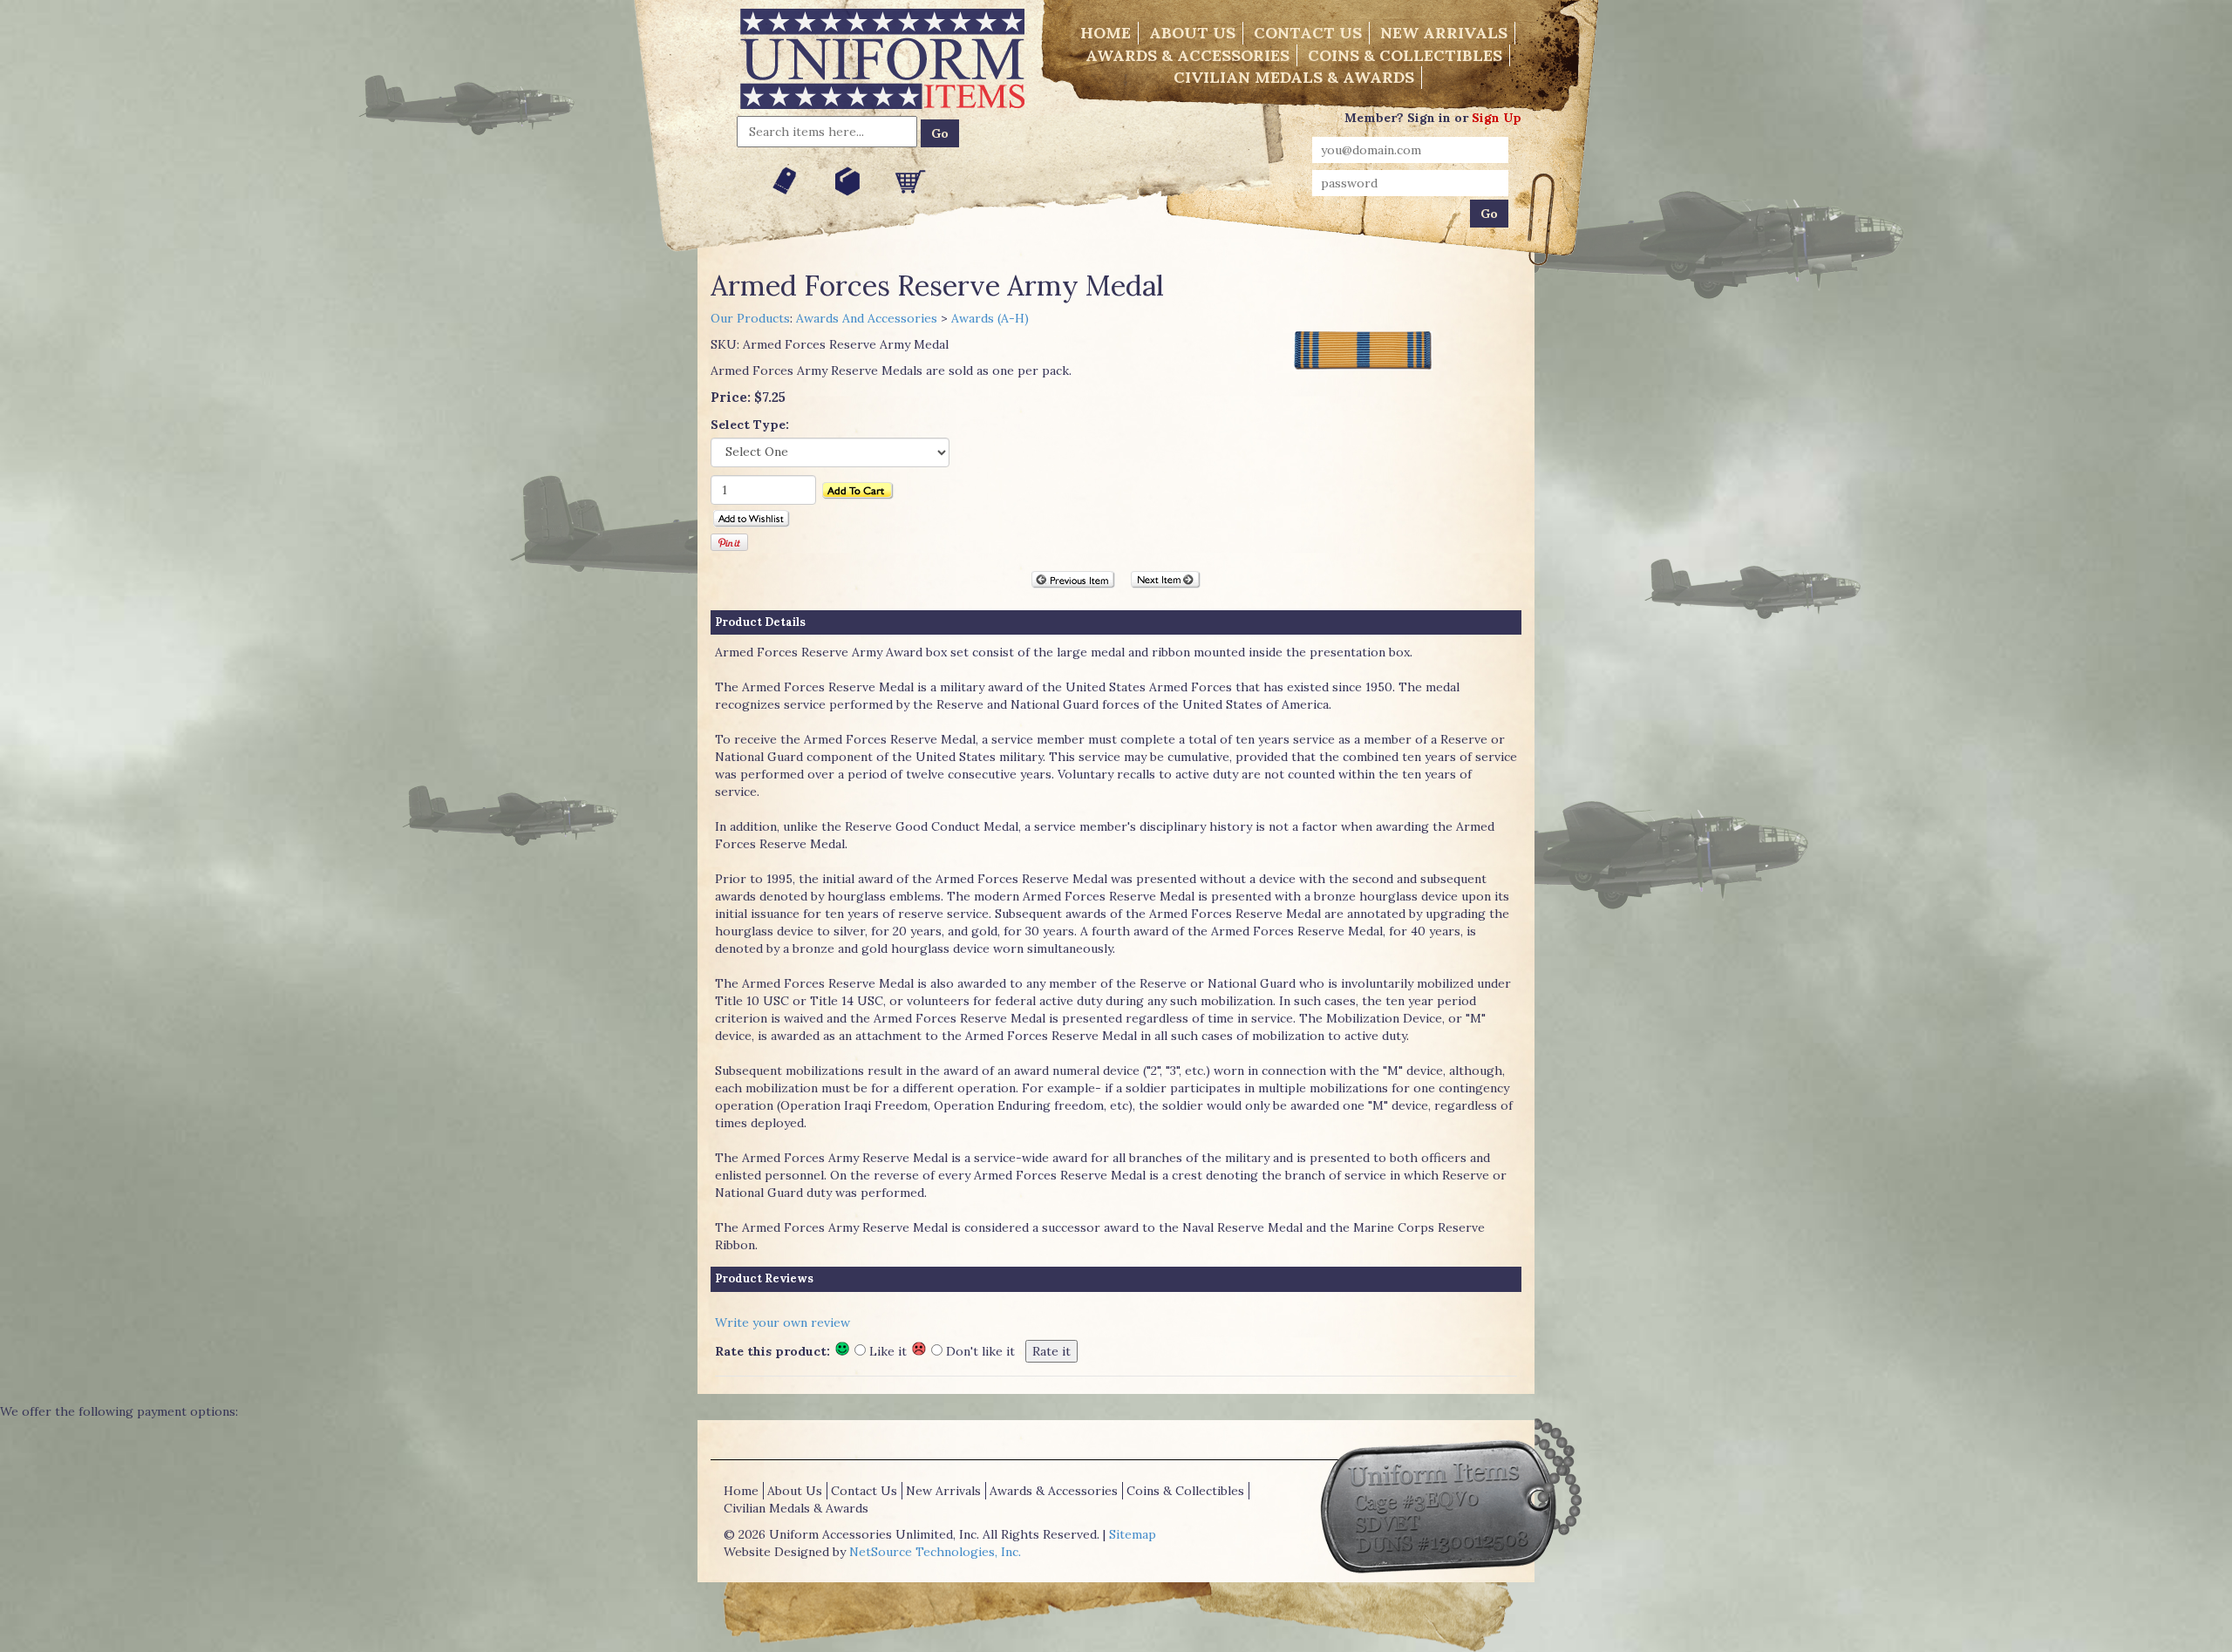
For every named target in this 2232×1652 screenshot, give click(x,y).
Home (1106, 33)
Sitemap (1133, 1534)
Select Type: (750, 425)
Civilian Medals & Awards (1294, 77)
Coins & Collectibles (1405, 55)
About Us (1192, 33)
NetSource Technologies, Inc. (935, 1552)
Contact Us (1308, 33)
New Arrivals (1444, 33)
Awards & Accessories (1187, 55)
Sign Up (1497, 118)
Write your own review (783, 1322)
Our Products (750, 318)
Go (940, 133)
